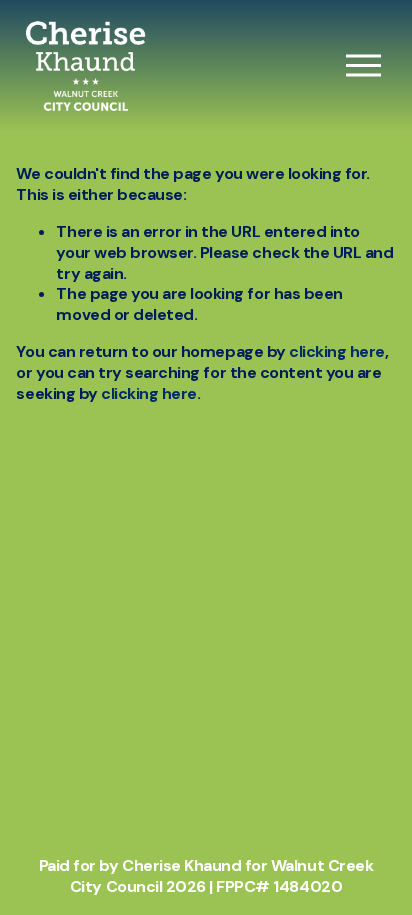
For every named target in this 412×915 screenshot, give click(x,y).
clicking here (337, 351)
